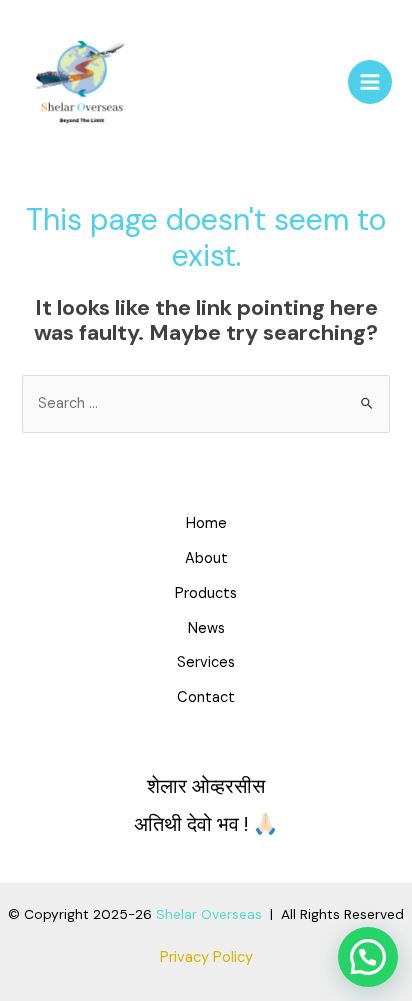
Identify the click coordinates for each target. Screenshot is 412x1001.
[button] (368, 957)
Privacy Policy (206, 957)
